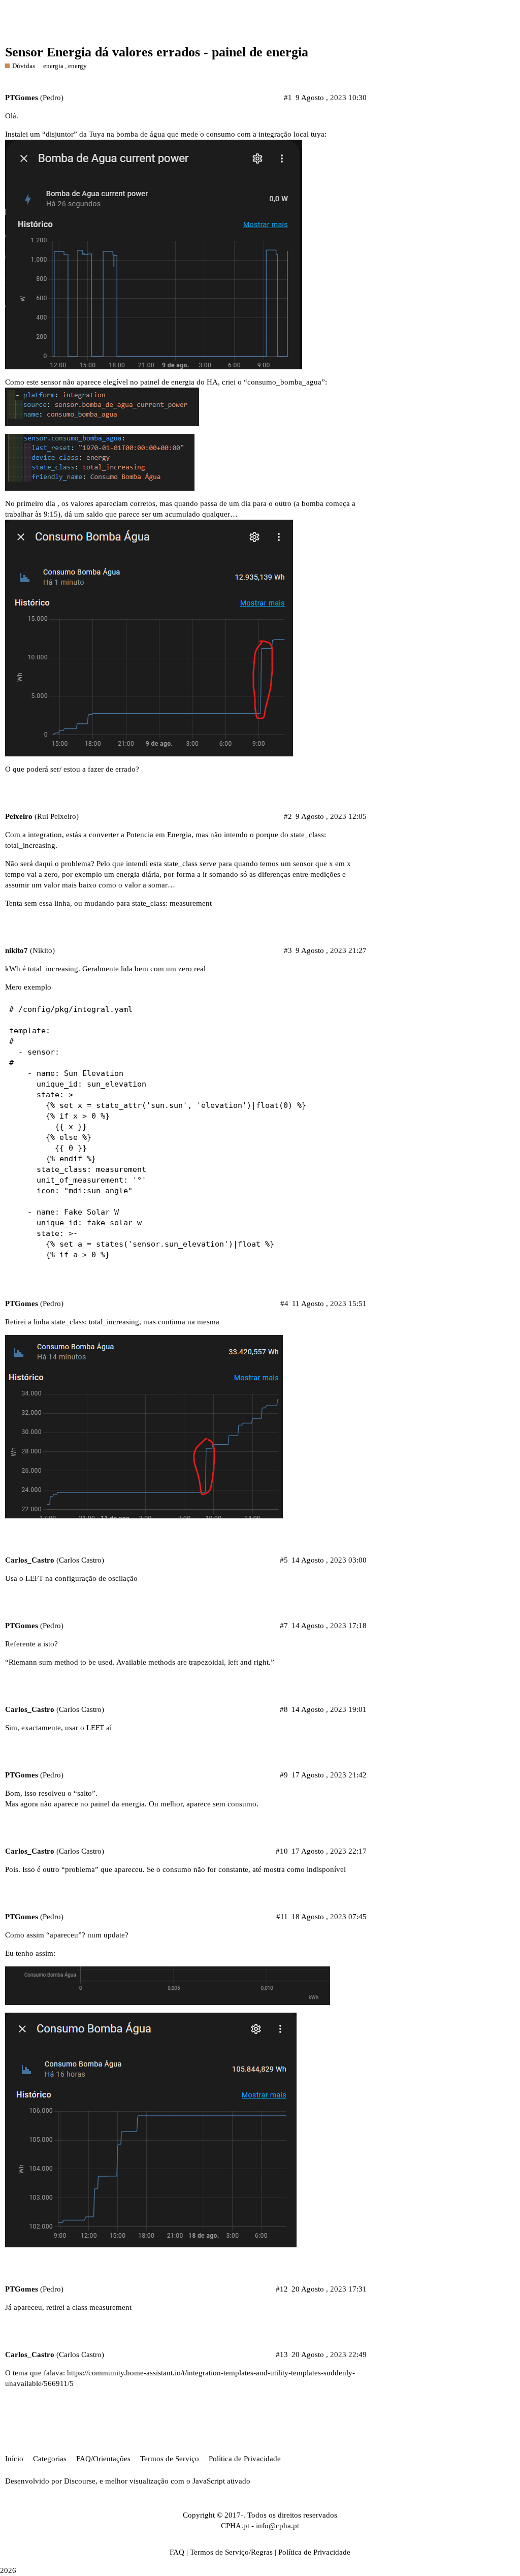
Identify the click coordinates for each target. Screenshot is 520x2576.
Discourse (80, 2481)
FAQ (177, 2552)
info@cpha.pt (278, 2526)
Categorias (50, 2459)
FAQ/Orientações (103, 2459)
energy (77, 66)
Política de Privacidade (245, 2459)
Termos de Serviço (170, 2459)
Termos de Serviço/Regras (231, 2552)
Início (14, 2459)
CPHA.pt (235, 2526)
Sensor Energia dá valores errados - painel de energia (157, 52)
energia (53, 66)
